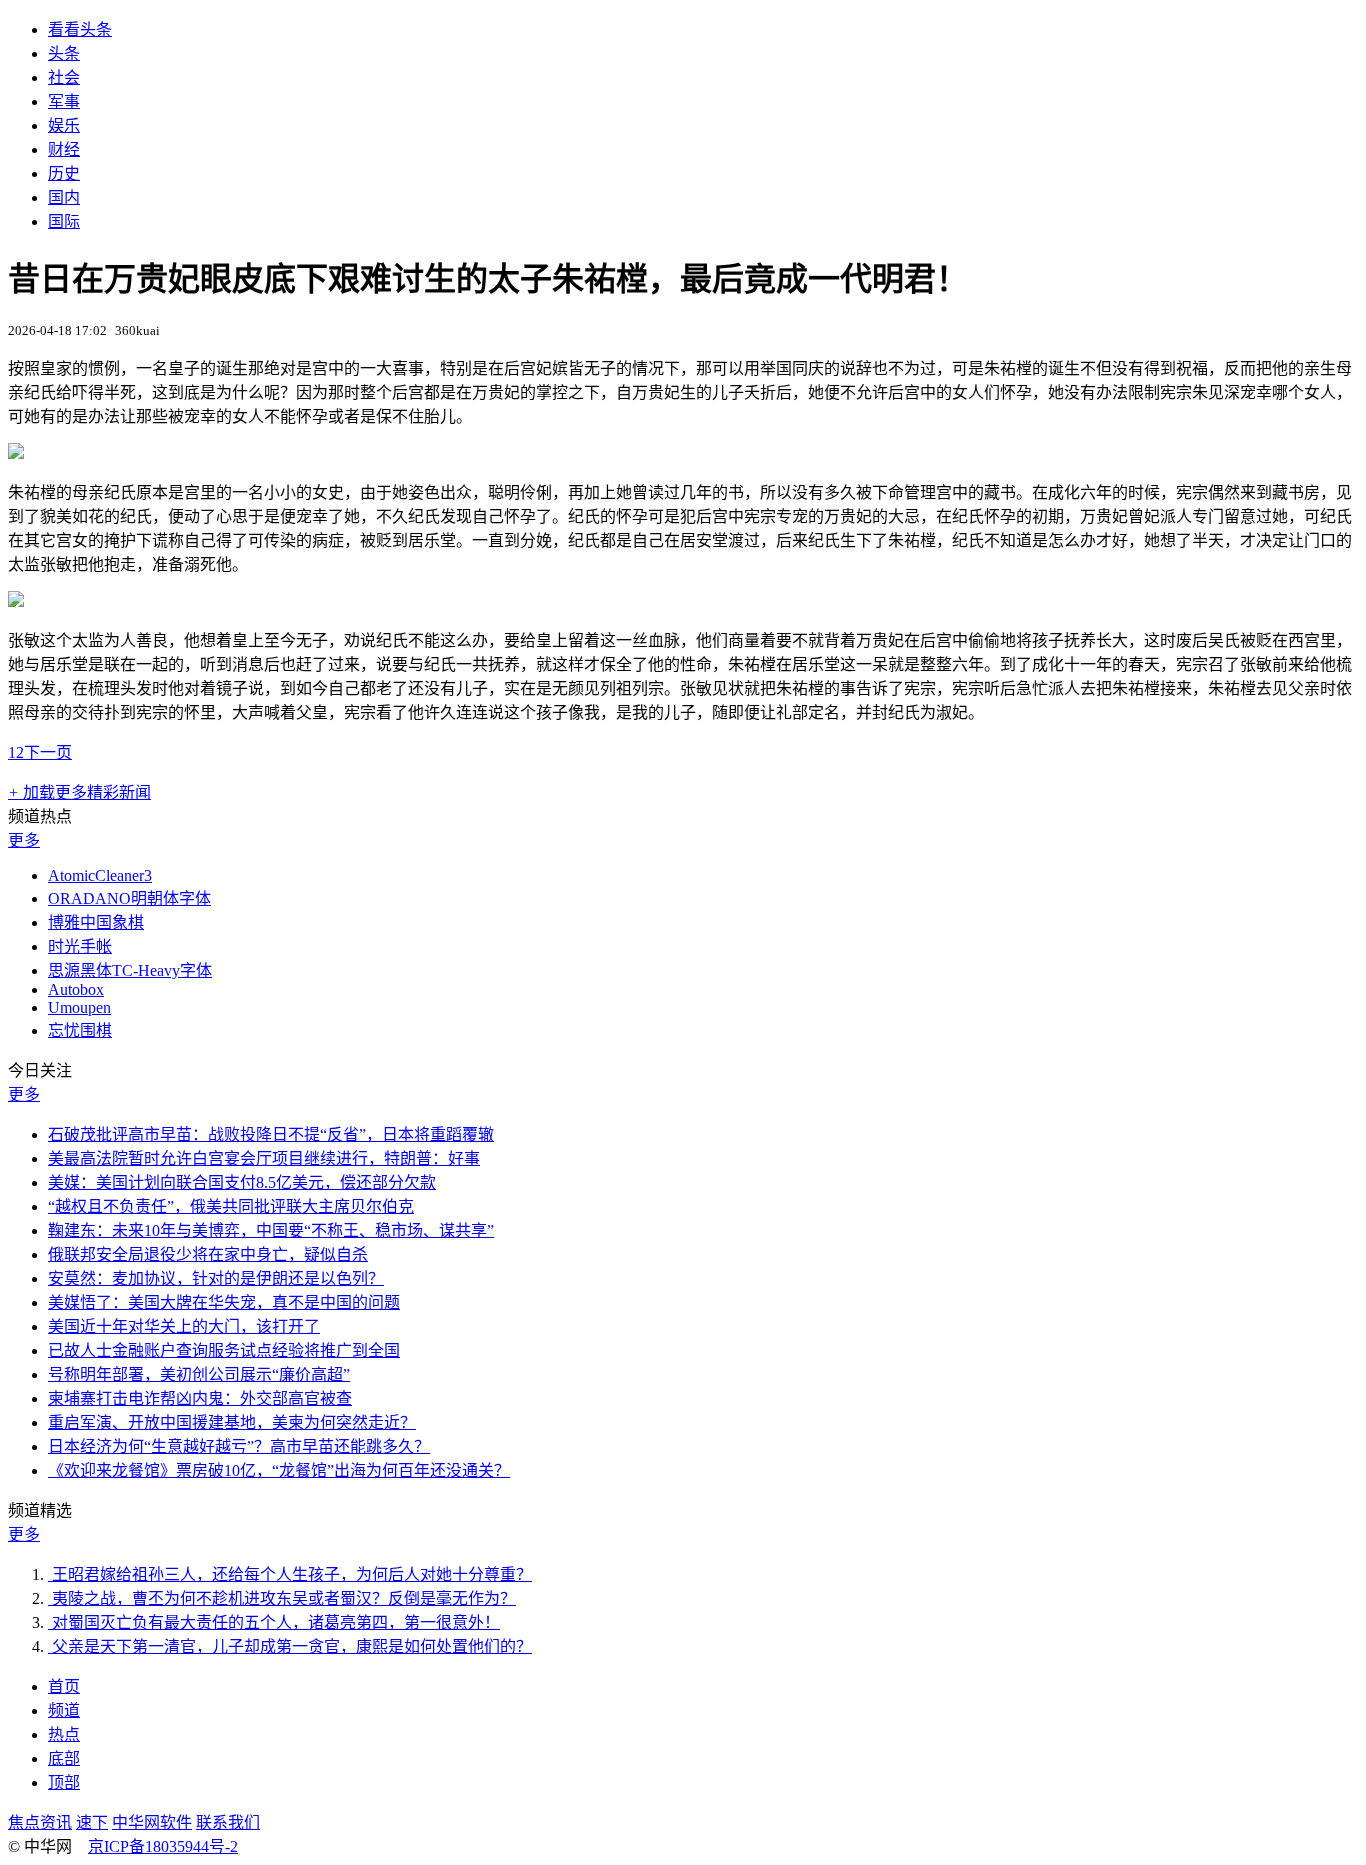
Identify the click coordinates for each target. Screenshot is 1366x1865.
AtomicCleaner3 (100, 875)
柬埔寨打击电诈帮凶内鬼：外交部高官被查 (200, 1398)
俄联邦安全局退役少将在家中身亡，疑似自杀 (208, 1254)
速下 (92, 1822)
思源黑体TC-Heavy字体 (130, 970)
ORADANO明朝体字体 (129, 898)
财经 (64, 149)
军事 (64, 101)
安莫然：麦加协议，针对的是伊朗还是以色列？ (216, 1278)
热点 (64, 1734)
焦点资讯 (40, 1822)
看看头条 (80, 29)
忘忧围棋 (80, 1030)
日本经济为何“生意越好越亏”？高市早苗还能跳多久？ (239, 1446)
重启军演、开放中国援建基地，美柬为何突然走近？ (232, 1422)
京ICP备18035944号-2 (163, 1846)
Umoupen (79, 1007)
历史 (64, 173)
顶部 (64, 1782)
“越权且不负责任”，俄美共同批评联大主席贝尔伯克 (231, 1206)
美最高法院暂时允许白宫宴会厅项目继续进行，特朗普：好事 (264, 1158)
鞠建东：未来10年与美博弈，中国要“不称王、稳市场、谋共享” (271, 1230)
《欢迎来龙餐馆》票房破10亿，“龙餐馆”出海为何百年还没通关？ (279, 1470)
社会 (64, 77)
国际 (64, 221)
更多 (24, 840)
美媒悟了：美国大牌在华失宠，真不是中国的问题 (224, 1302)
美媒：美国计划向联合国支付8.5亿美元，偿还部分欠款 (242, 1182)
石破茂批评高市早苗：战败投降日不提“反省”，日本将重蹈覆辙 (271, 1134)
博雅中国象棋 (96, 922)
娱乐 (64, 125)
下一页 (48, 752)
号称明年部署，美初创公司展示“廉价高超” (199, 1374)
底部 (64, 1758)
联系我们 (228, 1822)
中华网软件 (152, 1822)
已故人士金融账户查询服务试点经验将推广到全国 (224, 1350)
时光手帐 (80, 946)
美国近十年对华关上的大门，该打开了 (184, 1326)
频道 (64, 1710)
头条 (64, 53)
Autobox (76, 989)
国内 (64, 197)
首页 (64, 1686)
